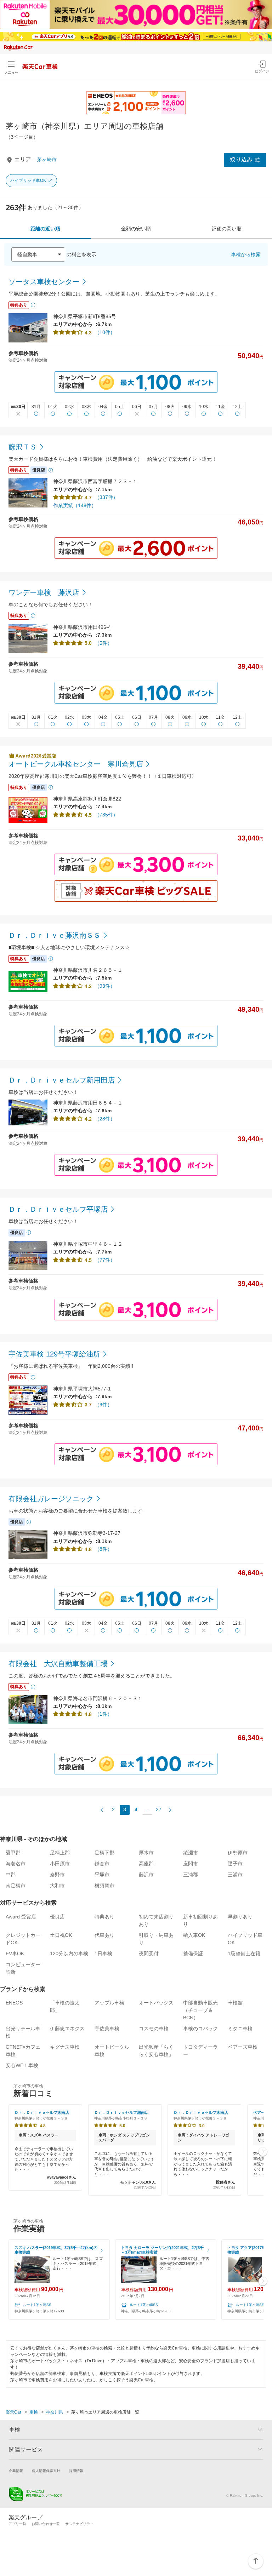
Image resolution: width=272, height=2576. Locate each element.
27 (159, 1809)
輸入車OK (194, 1935)
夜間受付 (149, 1953)
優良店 (57, 1917)
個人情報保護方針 (46, 2471)
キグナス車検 (65, 2047)
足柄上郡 (60, 1853)
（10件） (105, 332)
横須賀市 (104, 1886)
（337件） (106, 497)
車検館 (235, 2003)
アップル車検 (109, 2003)
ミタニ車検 (240, 2029)
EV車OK (15, 1953)
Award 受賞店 (21, 1917)
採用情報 (76, 2471)
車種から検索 (246, 254)
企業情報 (16, 2471)
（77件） (105, 1260)
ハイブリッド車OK (28, 180)
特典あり (104, 1917)
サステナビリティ (79, 2524)
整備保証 (193, 1953)
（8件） (103, 1549)
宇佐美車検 (107, 2029)
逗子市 (235, 1864)
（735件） (106, 815)
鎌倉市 (102, 1864)
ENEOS (14, 2003)
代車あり (104, 1935)
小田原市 (60, 1864)
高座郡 (146, 1864)
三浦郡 (191, 1875)
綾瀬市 (191, 1853)
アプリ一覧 (17, 2524)
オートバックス (156, 2003)
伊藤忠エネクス (67, 2029)
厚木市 (146, 1853)
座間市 (191, 1864)
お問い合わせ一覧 (46, 2524)
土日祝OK (61, 1935)
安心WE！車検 (22, 2065)
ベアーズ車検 (243, 2047)
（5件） (103, 643)
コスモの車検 (154, 2029)
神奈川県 (55, 2412)
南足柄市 (16, 1886)
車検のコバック (200, 2029)
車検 (34, 2412)
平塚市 (102, 1875)
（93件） (105, 986)
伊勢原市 (238, 1853)
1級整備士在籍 (244, 1953)
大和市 (57, 1886)
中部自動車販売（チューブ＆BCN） (200, 2010)
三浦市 (235, 1875)
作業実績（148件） (75, 505)
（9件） (103, 1405)
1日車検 (103, 1953)
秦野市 (57, 1875)
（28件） (105, 1119)
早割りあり (240, 1917)
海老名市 (16, 1864)
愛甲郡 (13, 1853)
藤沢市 (146, 1875)
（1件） (103, 1714)
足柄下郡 (104, 1853)
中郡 (11, 1875)
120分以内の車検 (69, 1953)
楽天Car (13, 2412)
